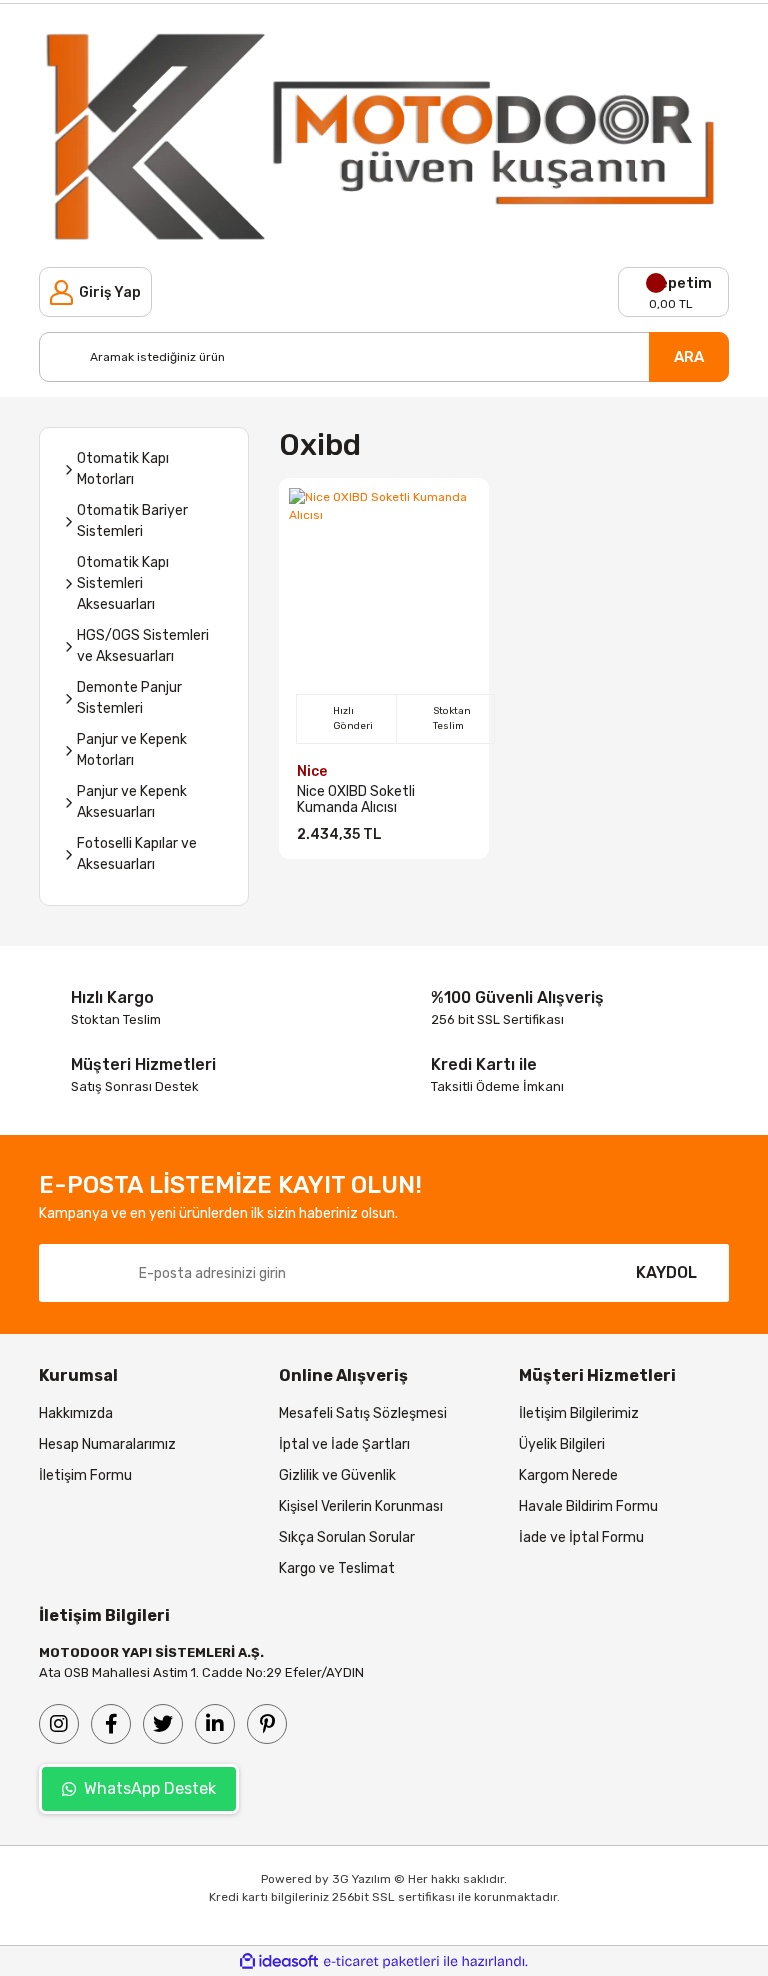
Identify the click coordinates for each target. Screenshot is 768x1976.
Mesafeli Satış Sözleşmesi (363, 1413)
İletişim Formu (85, 1475)
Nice (312, 771)
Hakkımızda (76, 1413)
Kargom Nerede (568, 1475)
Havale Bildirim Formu (588, 1506)
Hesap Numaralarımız (107, 1444)
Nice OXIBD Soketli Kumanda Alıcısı (356, 800)
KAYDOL (666, 1272)
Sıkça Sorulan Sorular (347, 1537)
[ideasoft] (279, 1961)
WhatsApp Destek (150, 1788)
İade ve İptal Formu (581, 1537)
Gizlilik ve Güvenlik (337, 1475)
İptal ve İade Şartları (344, 1444)
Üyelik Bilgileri (562, 1444)
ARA (689, 357)
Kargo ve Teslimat (337, 1568)
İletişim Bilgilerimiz (579, 1413)
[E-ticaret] (381, 1961)
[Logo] (384, 135)
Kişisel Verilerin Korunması (361, 1506)
